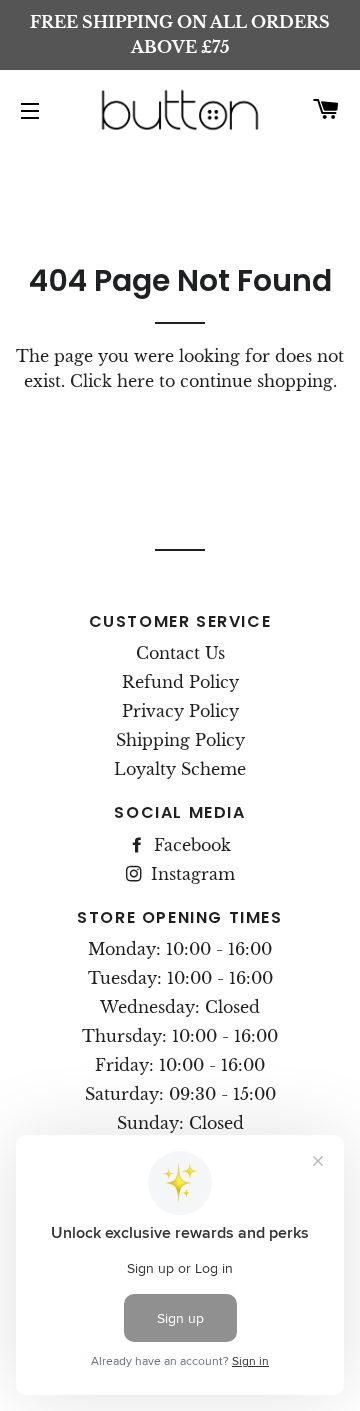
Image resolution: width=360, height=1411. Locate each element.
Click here (112, 381)
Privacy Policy (180, 711)
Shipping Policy (180, 740)
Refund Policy (180, 682)
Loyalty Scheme (180, 769)
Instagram (190, 874)
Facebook (190, 845)
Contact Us (180, 653)
